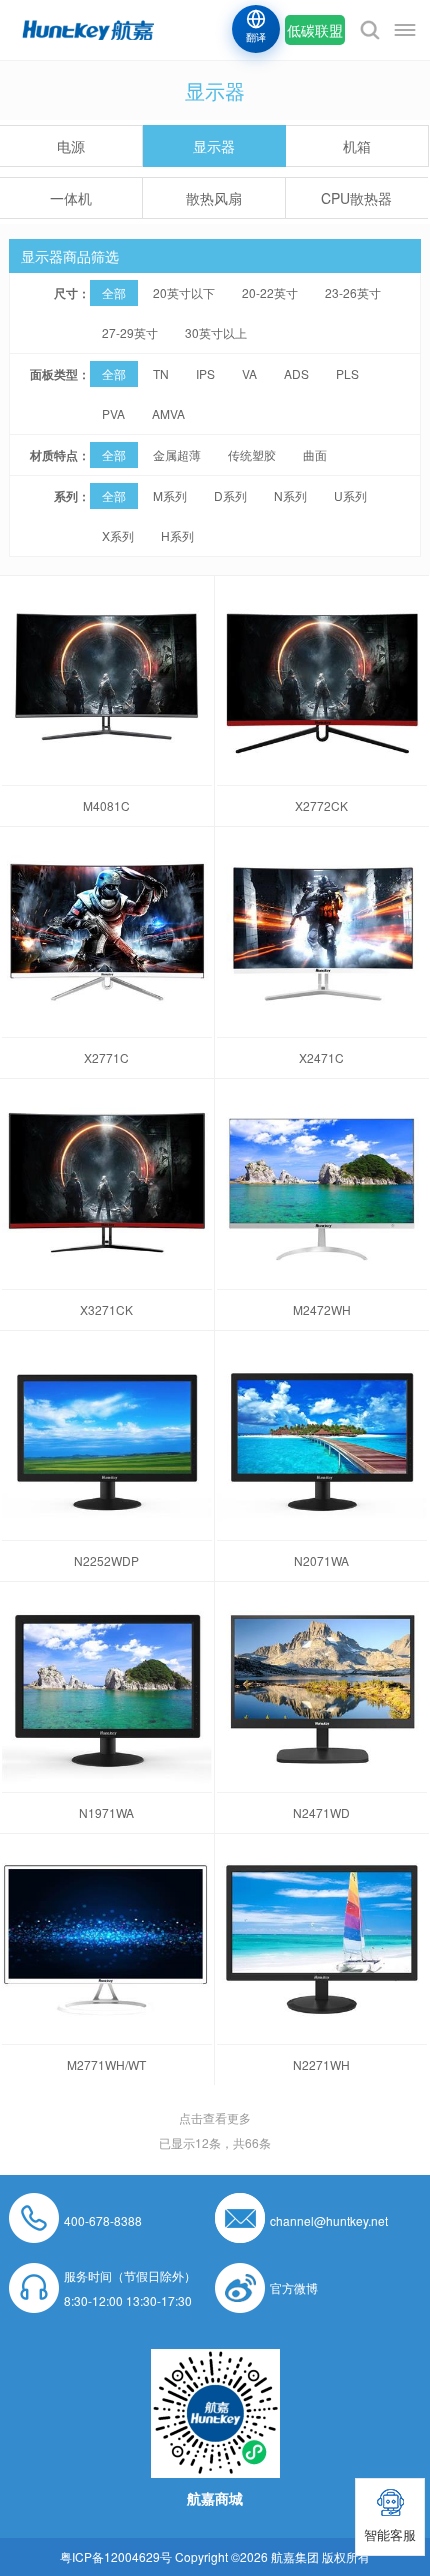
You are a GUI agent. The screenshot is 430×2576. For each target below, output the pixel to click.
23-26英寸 (353, 292)
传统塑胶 (252, 454)
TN (161, 373)
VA (249, 373)
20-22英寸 (270, 292)
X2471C (321, 1057)
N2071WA (321, 1560)
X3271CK (106, 1309)
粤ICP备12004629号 (116, 2556)
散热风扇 (214, 198)
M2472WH (322, 1309)
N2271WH (321, 2064)
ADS (296, 373)
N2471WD (321, 1812)
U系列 (350, 495)
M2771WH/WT (106, 2064)
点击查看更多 (215, 2117)
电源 (71, 146)
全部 (114, 292)
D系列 (230, 495)
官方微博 (294, 2287)
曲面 (315, 454)
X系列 (118, 535)
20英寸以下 (184, 292)
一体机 (71, 198)
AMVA (168, 413)
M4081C (106, 805)
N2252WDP (106, 1560)
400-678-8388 (103, 2220)
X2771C (106, 1057)
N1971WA (106, 1812)
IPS (205, 373)
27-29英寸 (130, 332)
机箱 (357, 146)
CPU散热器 (356, 198)
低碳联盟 (315, 30)
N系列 (290, 495)
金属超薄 (177, 454)
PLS (347, 373)
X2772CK (321, 805)
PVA (113, 413)
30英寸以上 (216, 332)
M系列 (170, 495)
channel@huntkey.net (329, 2220)
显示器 (214, 146)
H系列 (177, 535)
